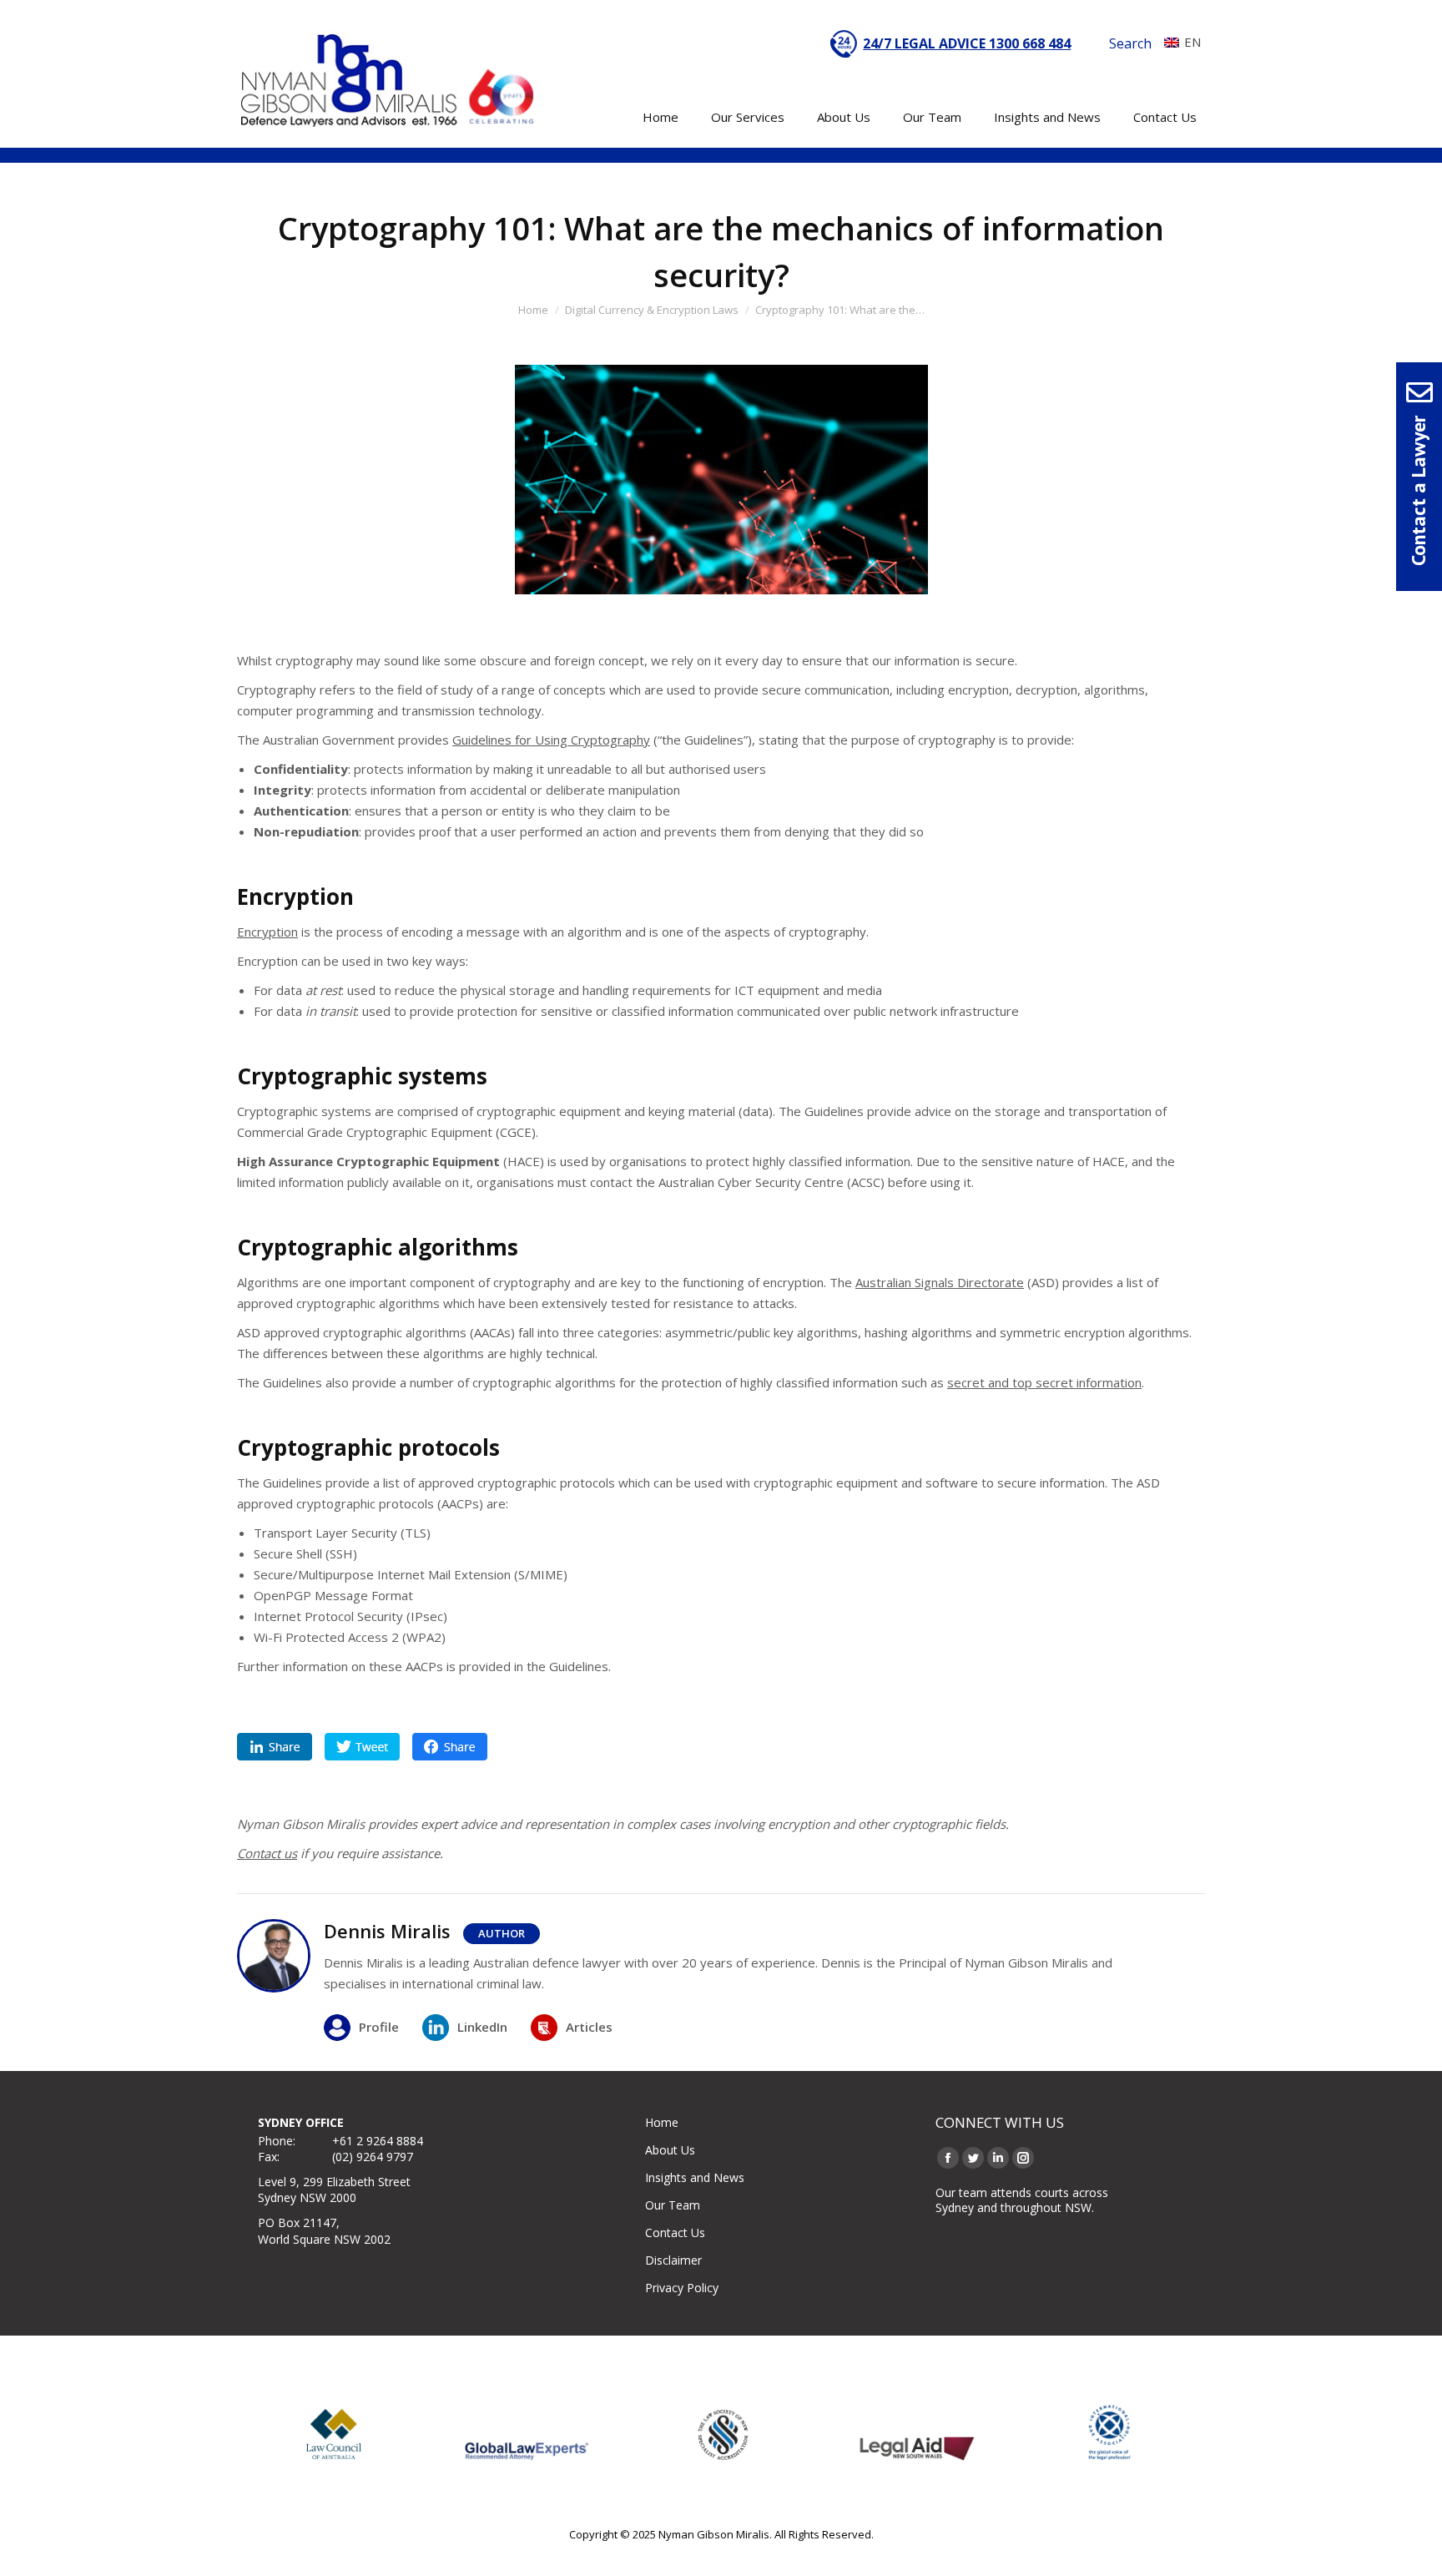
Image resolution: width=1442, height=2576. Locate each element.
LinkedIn (482, 2027)
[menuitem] (1178, 42)
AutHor (502, 1933)
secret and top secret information (1044, 1382)
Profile (379, 2027)
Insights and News (695, 2177)
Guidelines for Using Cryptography (551, 740)
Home (662, 2122)
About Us (670, 2150)
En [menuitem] (1192, 42)
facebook (450, 1747)
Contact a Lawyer (1418, 491)
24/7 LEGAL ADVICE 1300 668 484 (967, 43)
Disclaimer (673, 2260)
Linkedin (275, 1747)
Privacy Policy (682, 2288)
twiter (362, 1747)
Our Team (673, 2205)
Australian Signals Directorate (940, 1282)
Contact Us (675, 2233)
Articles (589, 2027)
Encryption (267, 932)
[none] (1178, 42)
